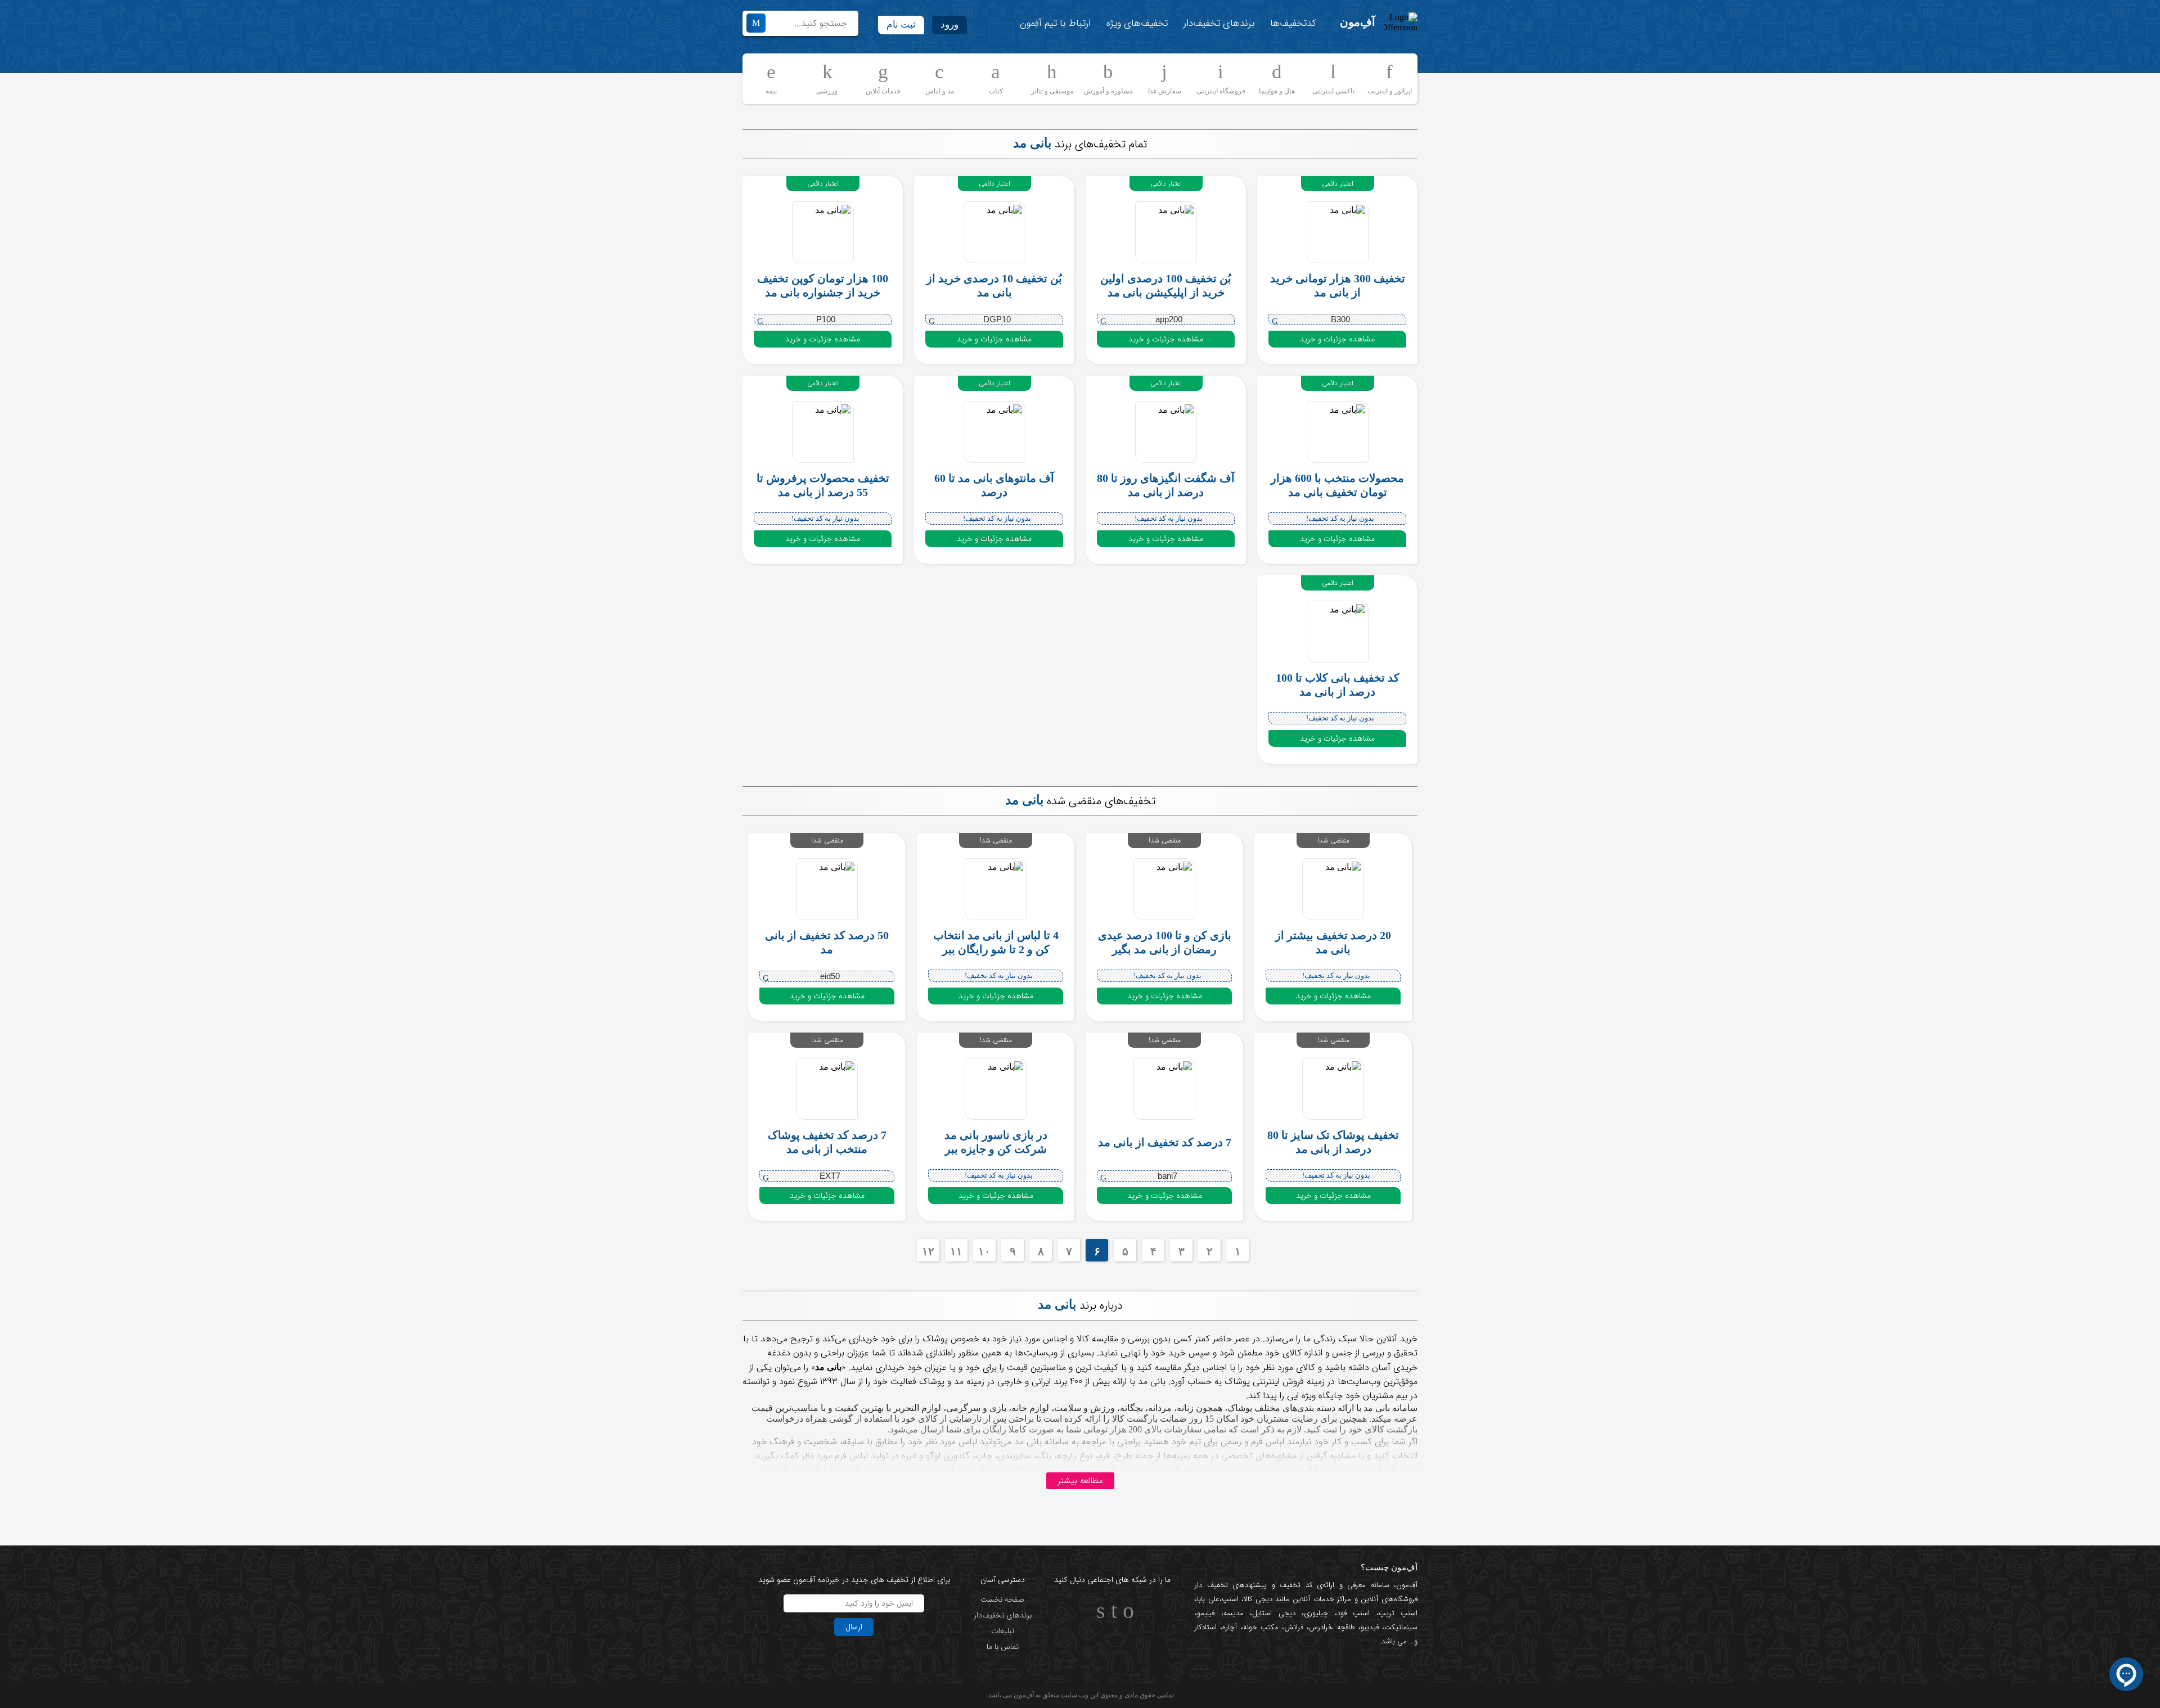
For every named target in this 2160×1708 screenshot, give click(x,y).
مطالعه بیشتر (1080, 1481)
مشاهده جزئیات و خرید (1337, 339)
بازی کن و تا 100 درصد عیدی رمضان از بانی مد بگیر (1165, 942)
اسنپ (1230, 1599)
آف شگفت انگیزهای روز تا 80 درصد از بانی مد (1166, 485)
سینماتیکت (1401, 1627)
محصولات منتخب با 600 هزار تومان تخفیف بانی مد (1337, 485)
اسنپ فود (1354, 1613)
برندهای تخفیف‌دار (1219, 23)
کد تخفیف (1296, 1585)
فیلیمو (1206, 1613)
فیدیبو (1370, 1627)
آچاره (1230, 1627)
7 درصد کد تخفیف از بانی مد (1165, 1142)
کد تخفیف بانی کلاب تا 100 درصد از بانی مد (1338, 685)
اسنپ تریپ (1398, 1613)
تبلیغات (1003, 1631)
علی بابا (1208, 1599)
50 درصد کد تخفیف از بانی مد (827, 942)
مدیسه (1234, 1613)
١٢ (928, 1251)
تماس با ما (1003, 1647)
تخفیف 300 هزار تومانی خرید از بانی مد (1338, 285)
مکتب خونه (1261, 1627)
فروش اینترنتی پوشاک (1264, 1382)
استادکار (1206, 1627)
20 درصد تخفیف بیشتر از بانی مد (1333, 942)
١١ (956, 1251)
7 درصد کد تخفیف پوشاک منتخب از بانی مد (827, 1142)
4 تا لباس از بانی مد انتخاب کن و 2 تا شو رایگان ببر (996, 942)
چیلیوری (1316, 1613)
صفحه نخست (1002, 1599)
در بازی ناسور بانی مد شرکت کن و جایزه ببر (996, 1142)
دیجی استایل (1274, 1613)
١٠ (984, 1251)
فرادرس (1320, 1627)
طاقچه (1344, 1627)
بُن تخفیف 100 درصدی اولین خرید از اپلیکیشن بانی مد (1166, 285)
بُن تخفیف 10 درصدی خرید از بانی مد (994, 285)
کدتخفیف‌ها (1293, 23)
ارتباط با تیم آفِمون (1055, 23)
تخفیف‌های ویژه (1137, 23)
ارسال (854, 1627)
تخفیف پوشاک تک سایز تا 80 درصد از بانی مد (1333, 1142)
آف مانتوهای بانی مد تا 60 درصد (994, 485)
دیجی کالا (1258, 1599)
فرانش (1294, 1627)
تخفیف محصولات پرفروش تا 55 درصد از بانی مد (823, 485)
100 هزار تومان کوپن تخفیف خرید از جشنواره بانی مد (823, 285)
